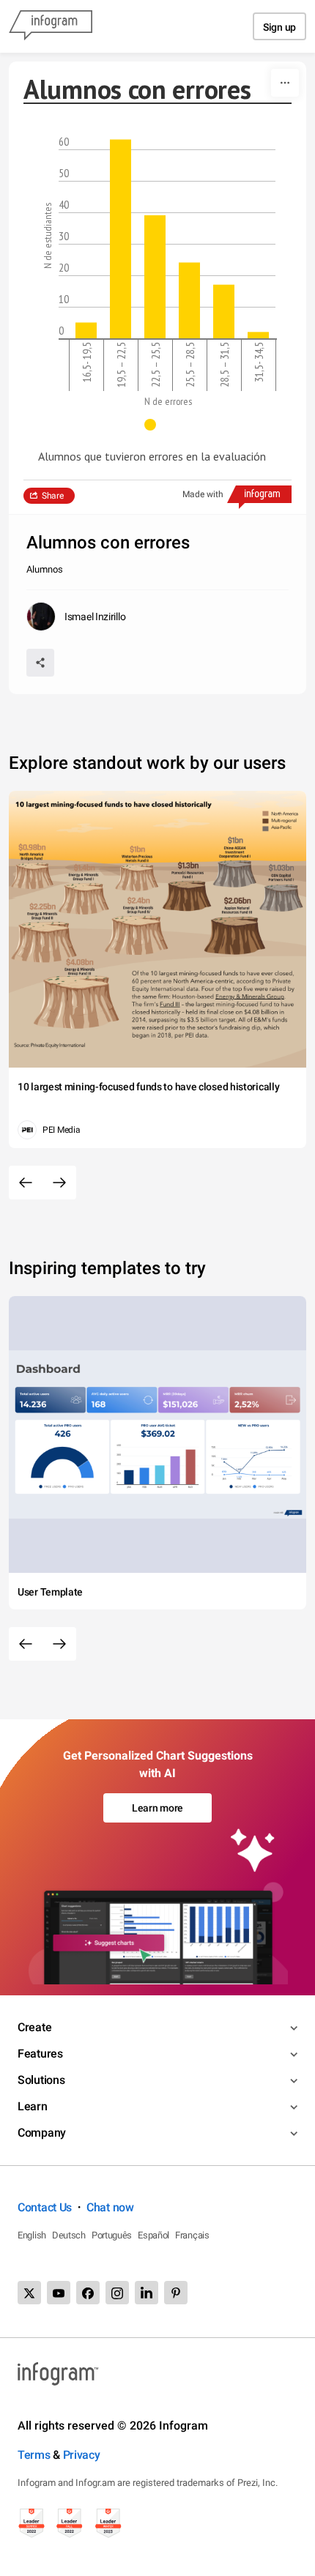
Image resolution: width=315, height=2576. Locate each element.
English (32, 2235)
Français (192, 2235)
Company (42, 2133)
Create (34, 2027)
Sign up (279, 27)
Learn (33, 2106)
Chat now (110, 2207)
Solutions (41, 2080)
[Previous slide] (26, 1183)
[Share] (40, 663)
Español (153, 2235)
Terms (34, 2455)
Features (40, 2054)
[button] (157, 425)
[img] (86, 330)
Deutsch (69, 2235)
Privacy (82, 2455)
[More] (285, 83)
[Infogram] (51, 26)
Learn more (157, 1808)
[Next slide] (59, 1183)
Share (53, 496)
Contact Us (45, 2207)
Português (112, 2235)
